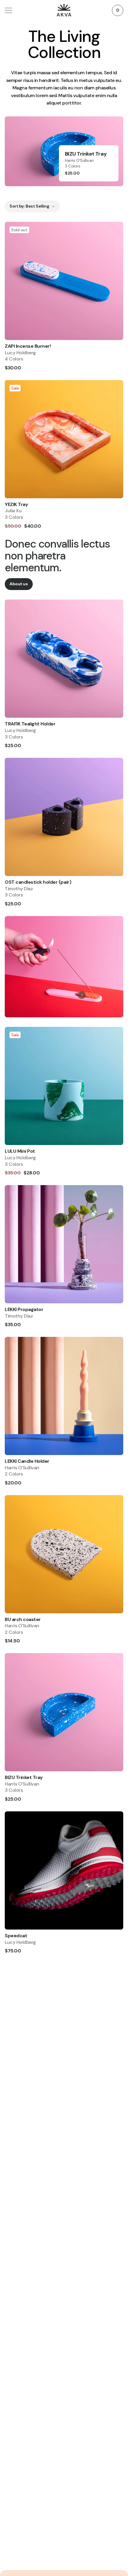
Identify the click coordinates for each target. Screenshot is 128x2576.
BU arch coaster (23, 1619)
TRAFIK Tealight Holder (30, 724)
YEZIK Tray (16, 504)
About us (19, 584)
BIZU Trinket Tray (24, 1777)
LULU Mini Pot (20, 1151)
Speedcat (16, 1936)
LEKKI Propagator (24, 1309)
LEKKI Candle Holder (27, 1461)
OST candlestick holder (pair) (38, 882)
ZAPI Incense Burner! (28, 346)
